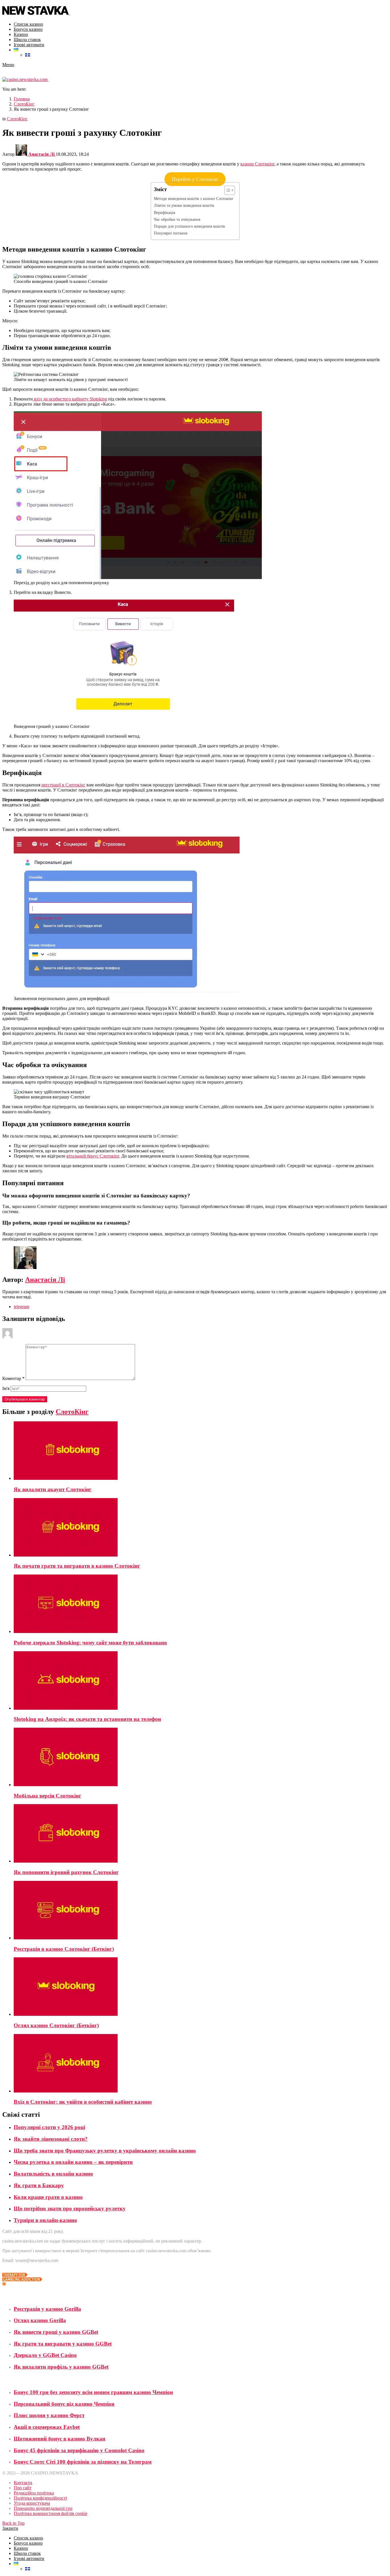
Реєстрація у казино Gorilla (47, 2309)
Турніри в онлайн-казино (45, 2220)
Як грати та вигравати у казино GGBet (63, 2344)
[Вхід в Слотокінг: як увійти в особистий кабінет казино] (201, 2064)
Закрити (10, 2528)
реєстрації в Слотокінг (63, 785)
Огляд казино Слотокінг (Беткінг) (56, 2025)
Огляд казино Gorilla (40, 2320)
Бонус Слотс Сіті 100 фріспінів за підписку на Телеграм (83, 2462)
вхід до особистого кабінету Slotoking (70, 399)
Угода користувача (32, 2503)
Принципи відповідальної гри (43, 2508)
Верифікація (164, 213)
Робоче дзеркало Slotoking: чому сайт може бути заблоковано (90, 1643)
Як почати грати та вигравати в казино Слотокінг (77, 1566)
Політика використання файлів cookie (51, 2513)
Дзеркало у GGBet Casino (45, 2355)
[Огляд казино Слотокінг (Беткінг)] (201, 1987)
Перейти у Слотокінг (195, 179)
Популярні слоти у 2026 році (49, 2127)
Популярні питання (171, 233)
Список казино (28, 24)
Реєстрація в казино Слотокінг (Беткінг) (64, 1949)
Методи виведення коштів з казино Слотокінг (194, 199)
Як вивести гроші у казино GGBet (56, 2332)
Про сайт (23, 2488)
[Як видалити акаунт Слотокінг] (201, 1451)
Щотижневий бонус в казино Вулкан (60, 2439)
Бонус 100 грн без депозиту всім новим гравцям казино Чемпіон (93, 2392)
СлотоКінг (72, 1412)
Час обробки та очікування (177, 219)
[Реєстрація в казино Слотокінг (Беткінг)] (201, 1911)
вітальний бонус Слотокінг (93, 1156)
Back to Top (13, 2523)
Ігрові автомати (29, 45)
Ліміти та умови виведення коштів (184, 205)
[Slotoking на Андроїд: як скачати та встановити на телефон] (201, 1681)
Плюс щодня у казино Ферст (49, 2415)
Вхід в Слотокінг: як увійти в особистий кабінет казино (83, 2102)
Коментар (13, 1378)
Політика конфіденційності (40, 2498)
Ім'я (6, 1388)
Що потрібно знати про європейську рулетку (70, 2208)
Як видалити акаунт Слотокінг (53, 1489)
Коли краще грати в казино (48, 2197)
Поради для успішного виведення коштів (189, 226)
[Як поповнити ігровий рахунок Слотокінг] (201, 1834)
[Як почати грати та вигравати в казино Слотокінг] (201, 1528)
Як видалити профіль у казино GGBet (61, 2367)
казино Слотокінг (257, 164)
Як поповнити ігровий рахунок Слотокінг (66, 1872)
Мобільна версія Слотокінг (48, 1796)
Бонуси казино (28, 29)
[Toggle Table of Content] (227, 190)
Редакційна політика (34, 2493)
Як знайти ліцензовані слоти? (51, 2139)
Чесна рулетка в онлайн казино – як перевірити (73, 2162)
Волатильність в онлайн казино (53, 2174)
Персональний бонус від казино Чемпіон (64, 2404)
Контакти (23, 2483)
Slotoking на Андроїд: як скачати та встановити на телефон (87, 1719)
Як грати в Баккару (39, 2185)
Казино (21, 34)
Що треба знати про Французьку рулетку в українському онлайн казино (105, 2151)
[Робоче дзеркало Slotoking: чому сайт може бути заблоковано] (201, 1604)
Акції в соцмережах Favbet (47, 2427)
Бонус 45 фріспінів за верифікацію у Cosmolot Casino (79, 2450)
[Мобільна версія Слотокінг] (201, 1758)
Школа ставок (27, 40)
